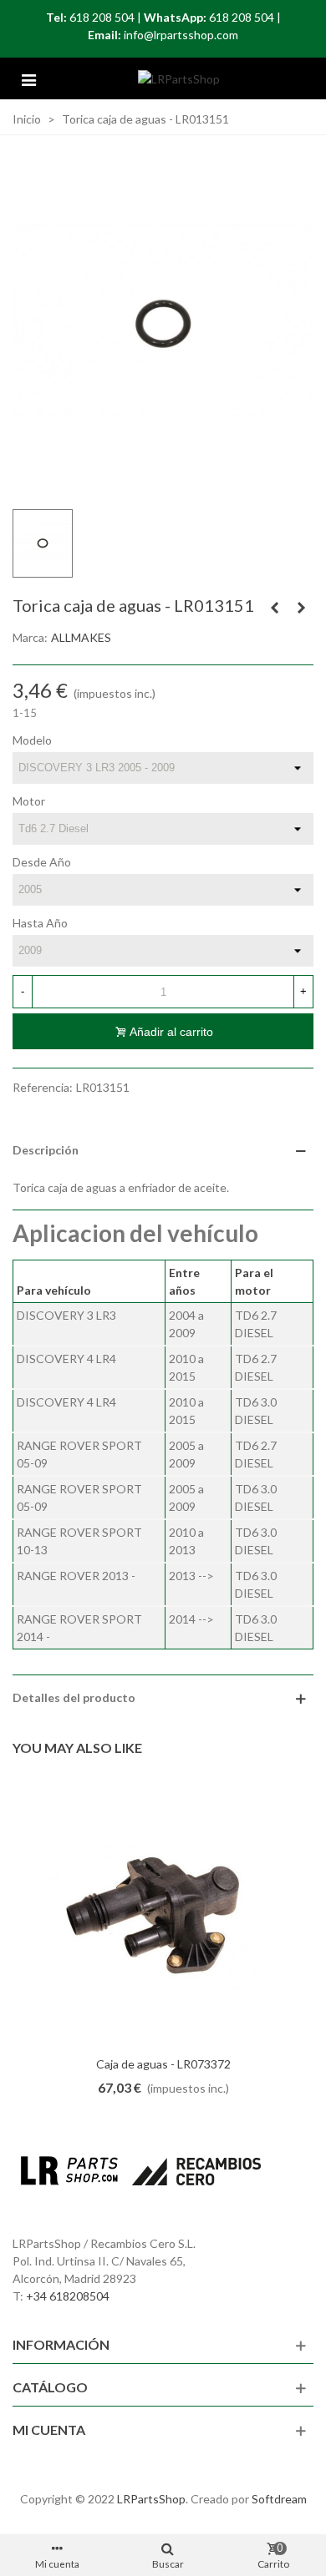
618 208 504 (102, 17)
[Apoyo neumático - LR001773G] (274, 608)
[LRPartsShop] (179, 79)
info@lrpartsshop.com (181, 35)
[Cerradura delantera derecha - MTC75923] (301, 608)
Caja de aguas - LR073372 (163, 2064)
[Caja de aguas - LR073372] (163, 1913)
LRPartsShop (151, 2499)
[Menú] (28, 78)
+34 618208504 (68, 2296)
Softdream (279, 2499)
